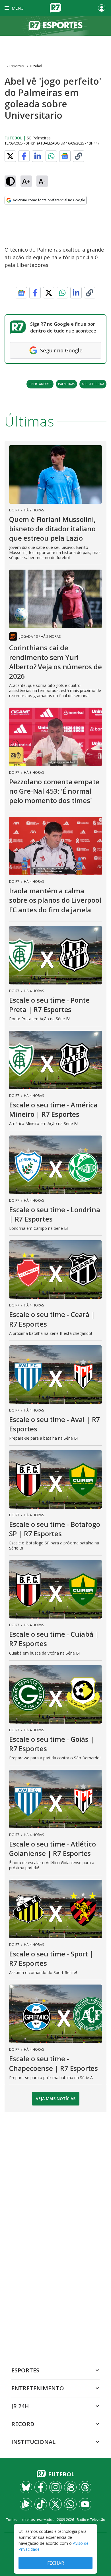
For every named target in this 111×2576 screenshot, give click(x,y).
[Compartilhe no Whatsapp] (51, 156)
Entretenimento (38, 2388)
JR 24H (20, 2406)
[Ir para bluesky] (26, 2487)
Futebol (36, 66)
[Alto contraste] (10, 181)
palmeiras (66, 384)
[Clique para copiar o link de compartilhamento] (79, 156)
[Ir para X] (55, 2504)
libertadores (40, 384)
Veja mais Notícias (56, 2099)
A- (42, 181)
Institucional (33, 2442)
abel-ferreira (93, 384)
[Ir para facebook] (41, 2487)
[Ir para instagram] (55, 2487)
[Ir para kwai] (70, 2487)
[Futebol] (55, 26)
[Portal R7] (55, 7)
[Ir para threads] (85, 2487)
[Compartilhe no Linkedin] (38, 156)
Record (23, 2424)
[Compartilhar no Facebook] (24, 156)
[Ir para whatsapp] (70, 2504)
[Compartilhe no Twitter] (10, 156)
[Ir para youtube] (85, 2504)
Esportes (25, 2370)
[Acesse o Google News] (65, 156)
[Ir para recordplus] (26, 2504)
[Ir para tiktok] (41, 2504)
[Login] (102, 8)
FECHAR (56, 2563)
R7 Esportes (14, 66)
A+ (26, 181)
